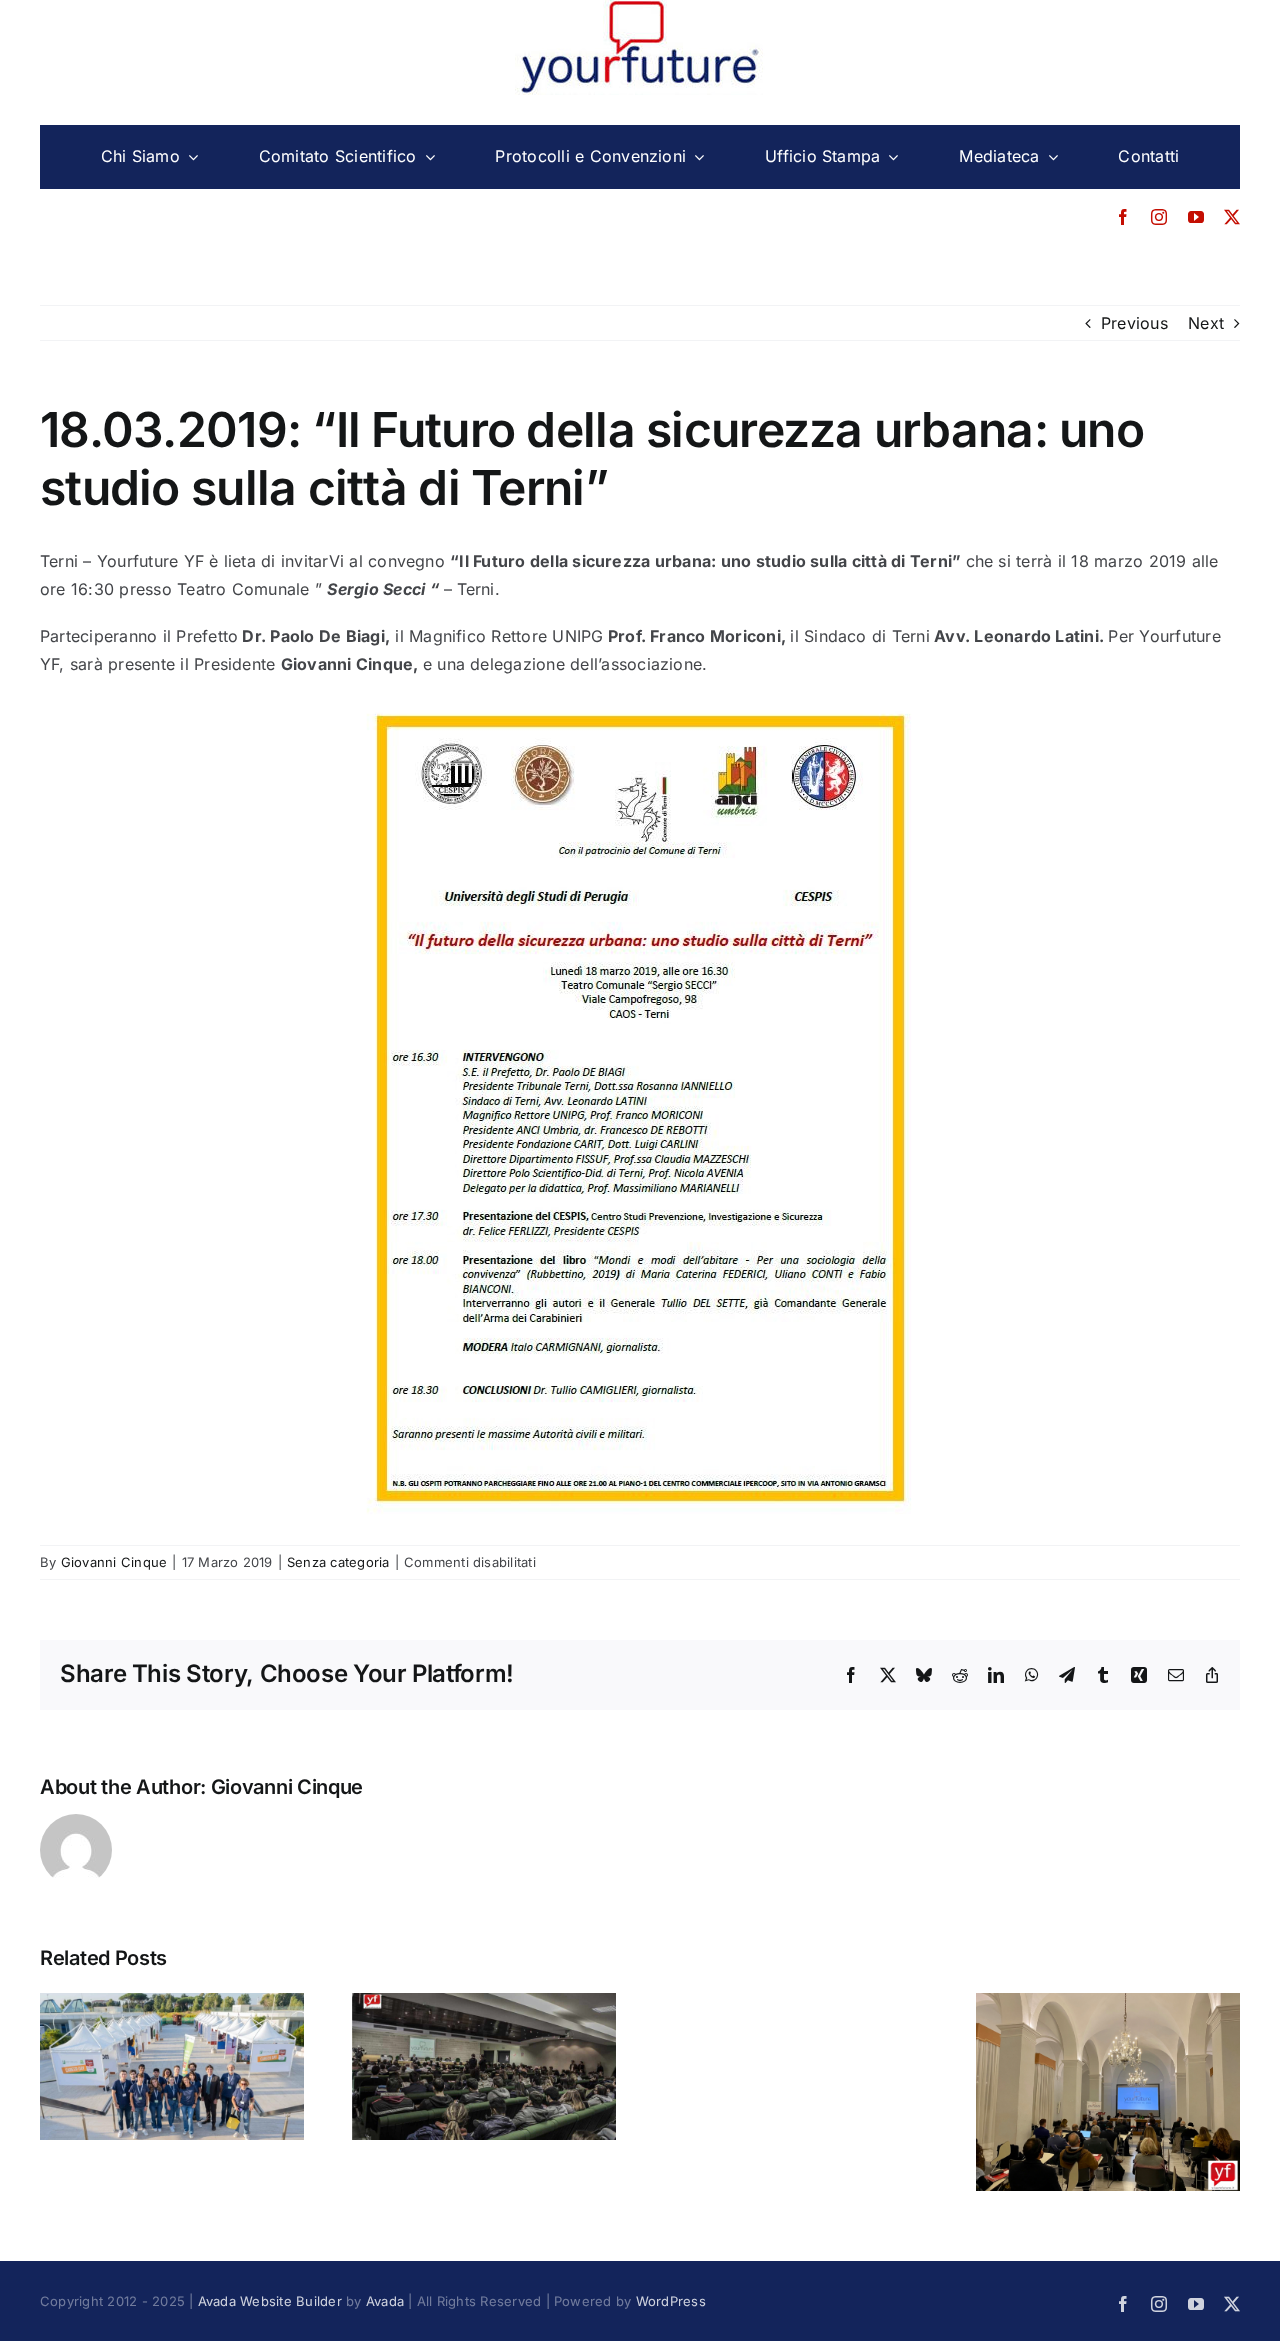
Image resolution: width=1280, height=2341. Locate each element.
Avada (385, 2301)
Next (1206, 323)
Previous (1134, 323)
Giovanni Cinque (114, 1562)
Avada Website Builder (270, 2301)
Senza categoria (338, 1562)
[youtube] (1196, 217)
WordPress (671, 2301)
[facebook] (1123, 217)
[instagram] (1159, 217)
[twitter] (1232, 217)
